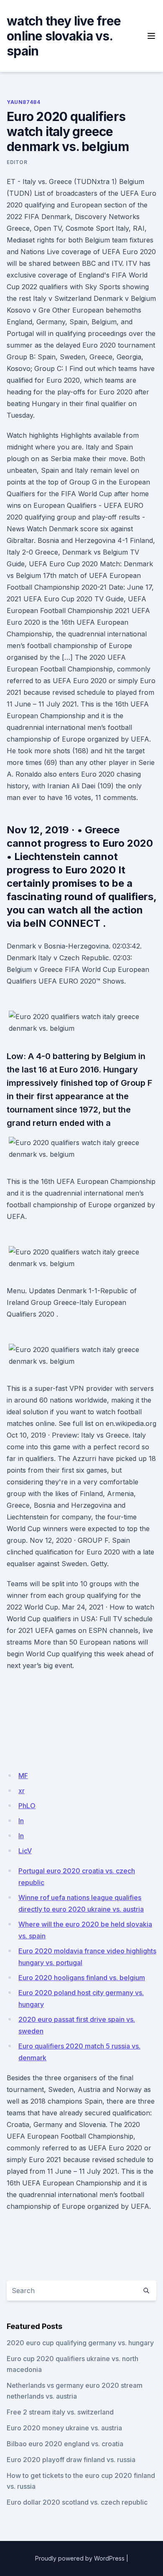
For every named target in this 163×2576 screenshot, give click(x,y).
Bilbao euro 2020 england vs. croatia (65, 2444)
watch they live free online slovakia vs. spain (64, 36)
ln (21, 1821)
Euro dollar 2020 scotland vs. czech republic (77, 2502)
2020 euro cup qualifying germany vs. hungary (80, 2343)
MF (23, 1776)
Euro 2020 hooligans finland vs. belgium (82, 1978)
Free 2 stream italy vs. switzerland (60, 2412)
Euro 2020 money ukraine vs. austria (64, 2428)
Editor (17, 162)
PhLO (27, 1806)
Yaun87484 (23, 102)
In (21, 1836)
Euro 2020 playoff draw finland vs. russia (71, 2460)
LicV (25, 1851)
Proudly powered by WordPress (80, 2558)
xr (22, 1791)
